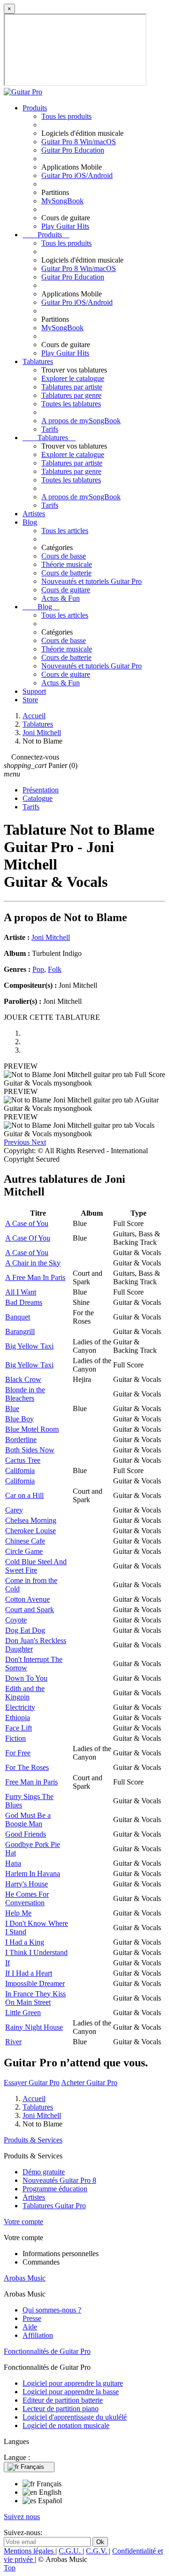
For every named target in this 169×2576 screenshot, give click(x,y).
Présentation (41, 790)
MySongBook (62, 201)
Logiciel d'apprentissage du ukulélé (75, 2417)
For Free (18, 1753)
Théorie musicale (67, 564)
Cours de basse (64, 556)
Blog (30, 522)
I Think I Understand (36, 1952)
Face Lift (19, 1728)
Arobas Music (25, 2278)
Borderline (21, 1439)
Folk (55, 969)
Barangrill (20, 1331)
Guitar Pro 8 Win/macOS (79, 142)
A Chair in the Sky (33, 1263)
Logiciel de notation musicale (66, 2425)
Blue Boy (19, 1419)
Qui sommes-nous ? (52, 2310)
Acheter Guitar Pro (89, 2083)
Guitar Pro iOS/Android (77, 175)
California (20, 1470)
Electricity (20, 1707)
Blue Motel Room (32, 1429)
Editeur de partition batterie (63, 2400)
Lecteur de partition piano (61, 2409)
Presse (32, 2318)
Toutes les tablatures (71, 404)
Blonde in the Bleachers (25, 1394)
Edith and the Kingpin (25, 1693)
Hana (13, 1863)
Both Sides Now (30, 1450)
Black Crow (23, 1379)
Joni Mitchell (51, 937)
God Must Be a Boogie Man (28, 1819)
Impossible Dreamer (35, 1983)
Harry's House (27, 1884)
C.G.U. (71, 2551)
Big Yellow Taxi (29, 1346)
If (8, 1963)
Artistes (34, 514)
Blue (12, 1408)
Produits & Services (33, 2140)
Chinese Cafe (25, 1541)
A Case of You (27, 1223)
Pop (38, 969)
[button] (18, 1142)
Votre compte (23, 2222)
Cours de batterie (66, 573)
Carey (14, 1510)
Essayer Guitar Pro (32, 2083)
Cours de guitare (66, 590)
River (13, 2042)
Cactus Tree (23, 1460)
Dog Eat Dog (25, 1630)
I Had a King (25, 1942)
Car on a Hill (24, 1495)
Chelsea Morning (31, 1520)
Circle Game (24, 1551)
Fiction (15, 1738)
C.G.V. (97, 2551)
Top (10, 2568)
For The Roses (27, 1767)
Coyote (16, 1620)
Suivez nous (22, 2517)
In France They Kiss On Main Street (35, 1998)
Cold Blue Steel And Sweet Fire (36, 1566)
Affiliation (38, 2335)
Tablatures (38, 361)
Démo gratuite (44, 2172)
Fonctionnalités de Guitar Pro (47, 2351)
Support (34, 691)
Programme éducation (55, 2189)
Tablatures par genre (71, 395)
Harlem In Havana (33, 1874)
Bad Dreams (24, 1302)
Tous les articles (65, 531)
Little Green (23, 2013)
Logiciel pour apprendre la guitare (73, 2383)
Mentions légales (30, 2551)
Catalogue (38, 798)
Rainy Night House (34, 2027)
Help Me (18, 1913)
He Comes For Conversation (27, 1898)
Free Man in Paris (31, 1782)
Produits (35, 108)
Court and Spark (30, 1610)
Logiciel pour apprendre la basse (71, 2392)
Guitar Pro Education (73, 150)
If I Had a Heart (29, 1973)
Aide (30, 2327)
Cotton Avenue (27, 1599)
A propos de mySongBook (81, 421)
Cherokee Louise (31, 1531)
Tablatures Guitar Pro (54, 2206)
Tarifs (50, 429)
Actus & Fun (61, 598)
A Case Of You (28, 1238)
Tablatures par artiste (72, 387)
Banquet (18, 1317)
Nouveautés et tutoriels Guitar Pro (92, 581)
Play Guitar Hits (65, 226)
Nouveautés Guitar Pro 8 (59, 2180)
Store (30, 700)
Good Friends (26, 1834)
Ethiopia (18, 1718)
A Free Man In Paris (35, 1277)
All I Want (21, 1292)
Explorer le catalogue (73, 378)
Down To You (26, 1678)
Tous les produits (66, 116)
